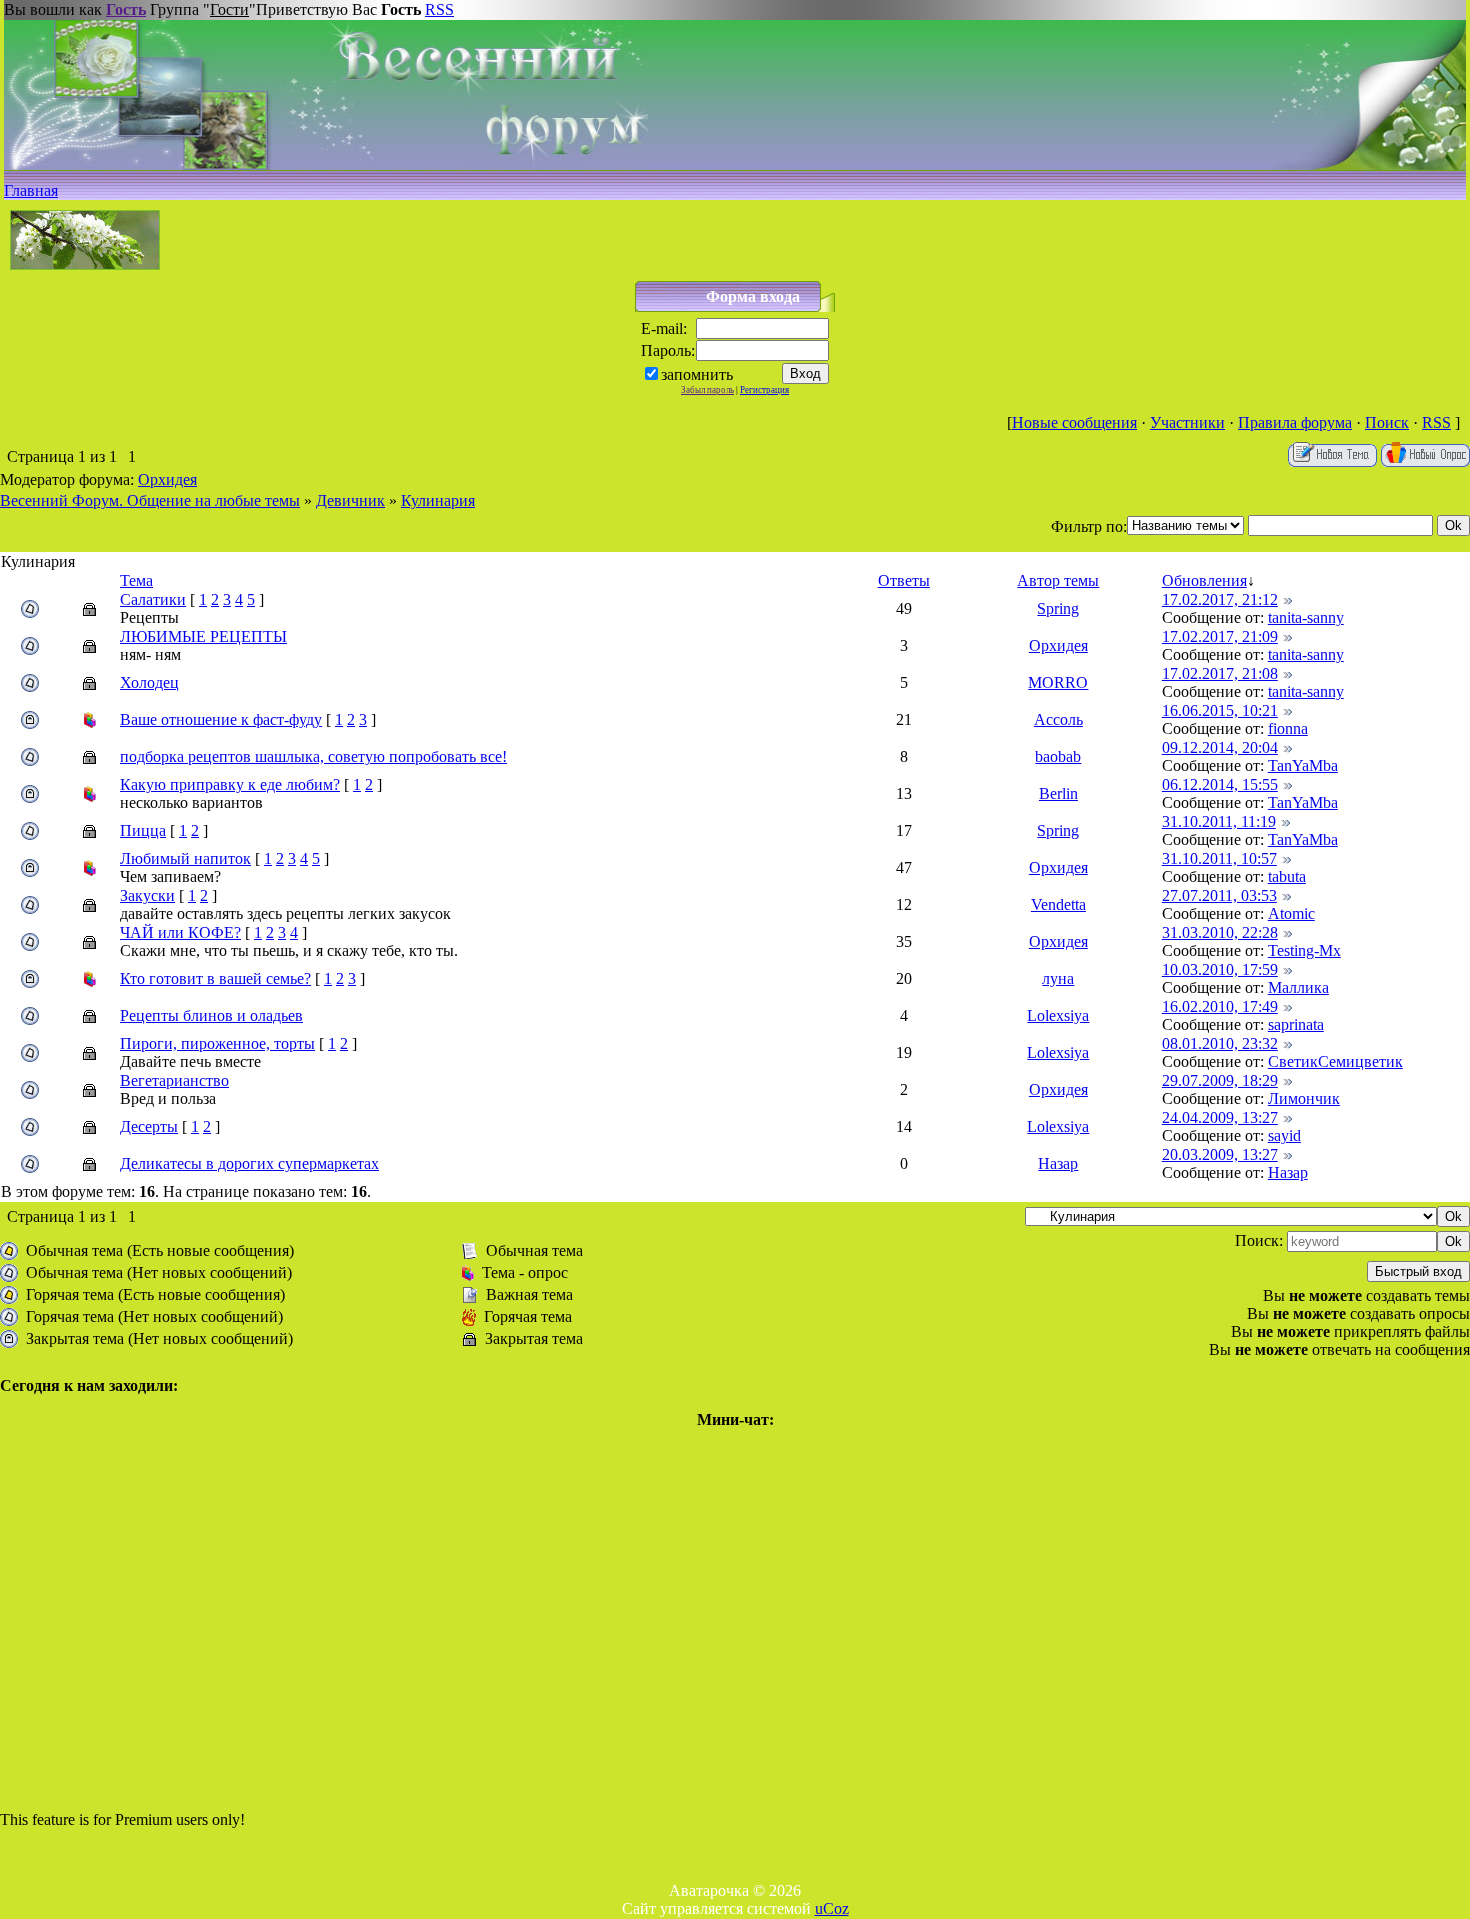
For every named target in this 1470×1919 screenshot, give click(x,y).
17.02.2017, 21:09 (1220, 636)
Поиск (1387, 422)
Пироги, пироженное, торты (217, 1043)
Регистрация (764, 390)
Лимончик (1304, 1098)
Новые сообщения (1074, 422)
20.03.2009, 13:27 (1220, 1154)
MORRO (1058, 682)
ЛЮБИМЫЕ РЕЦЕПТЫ (203, 636)
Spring (1058, 608)
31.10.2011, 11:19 (1219, 821)
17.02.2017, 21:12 (1220, 599)
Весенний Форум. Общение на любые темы (150, 500)
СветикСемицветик (1335, 1061)
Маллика (1298, 987)
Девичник (350, 500)
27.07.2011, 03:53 (1219, 895)
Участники (1187, 422)
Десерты (149, 1126)
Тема (136, 580)
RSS (439, 9)
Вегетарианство (174, 1080)
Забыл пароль (707, 390)
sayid (1284, 1135)
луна (1058, 978)
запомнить (697, 374)
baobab (1058, 756)
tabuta (1287, 876)
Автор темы (1058, 580)
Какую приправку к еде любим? (230, 784)
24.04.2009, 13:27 (1220, 1117)
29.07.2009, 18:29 (1220, 1080)
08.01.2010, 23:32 (1220, 1043)
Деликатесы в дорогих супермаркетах (249, 1163)
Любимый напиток (185, 858)
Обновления (1204, 580)
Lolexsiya (1058, 1015)
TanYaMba (1303, 765)
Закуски (147, 895)
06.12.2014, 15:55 (1220, 784)
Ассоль (1058, 719)
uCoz (832, 1908)
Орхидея (167, 479)
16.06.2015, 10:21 (1220, 710)
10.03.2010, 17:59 (1220, 969)
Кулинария (438, 500)
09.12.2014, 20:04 (1220, 747)
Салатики (153, 599)
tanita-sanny (1306, 617)
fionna (1288, 728)
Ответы (904, 580)
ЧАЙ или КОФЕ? (180, 932)
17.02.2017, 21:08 (1220, 673)
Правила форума (1295, 422)
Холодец (149, 682)
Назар (1058, 1163)
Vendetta (1058, 904)
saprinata (1296, 1024)
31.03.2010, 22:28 (1220, 932)
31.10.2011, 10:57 (1219, 858)
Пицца (143, 830)
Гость (126, 9)
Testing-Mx (1304, 950)
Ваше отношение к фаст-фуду (221, 719)
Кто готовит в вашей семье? (215, 978)
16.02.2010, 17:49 (1220, 1006)
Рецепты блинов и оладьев (211, 1015)
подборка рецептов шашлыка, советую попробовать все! (313, 756)
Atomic (1291, 913)
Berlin (1058, 793)
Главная (31, 190)
